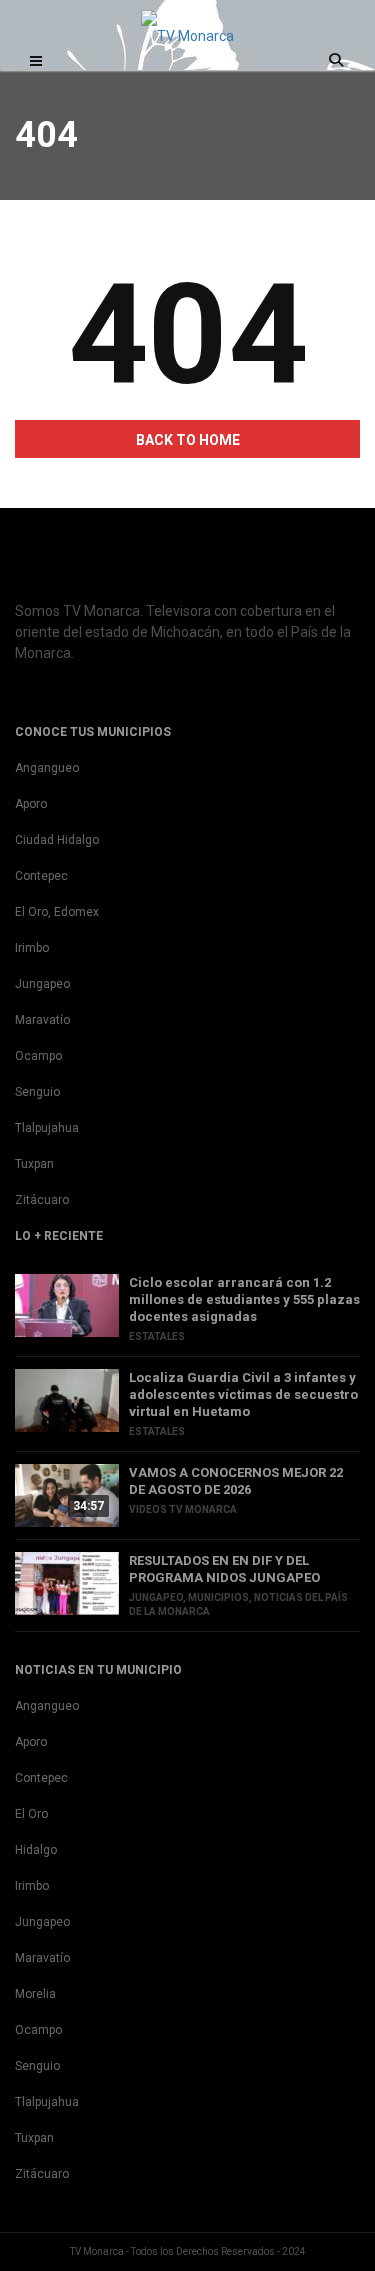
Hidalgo (36, 1850)
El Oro (31, 1814)
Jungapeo (42, 984)
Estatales (157, 1336)
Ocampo (38, 1056)
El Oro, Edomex (57, 912)
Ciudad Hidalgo (57, 840)
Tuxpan (34, 1164)
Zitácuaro (42, 1200)
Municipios (218, 1597)
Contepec (41, 876)
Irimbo (32, 948)
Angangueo (47, 768)
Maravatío (42, 1020)
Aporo (31, 804)
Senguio (37, 1092)
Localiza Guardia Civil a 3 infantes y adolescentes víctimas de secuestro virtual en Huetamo (243, 1394)
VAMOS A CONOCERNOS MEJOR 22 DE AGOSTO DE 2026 (236, 1481)
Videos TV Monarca (183, 1509)
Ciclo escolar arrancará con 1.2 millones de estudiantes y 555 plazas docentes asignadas (244, 1299)
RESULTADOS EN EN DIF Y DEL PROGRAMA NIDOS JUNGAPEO (224, 1569)
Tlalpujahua (47, 1128)
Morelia (35, 1994)
